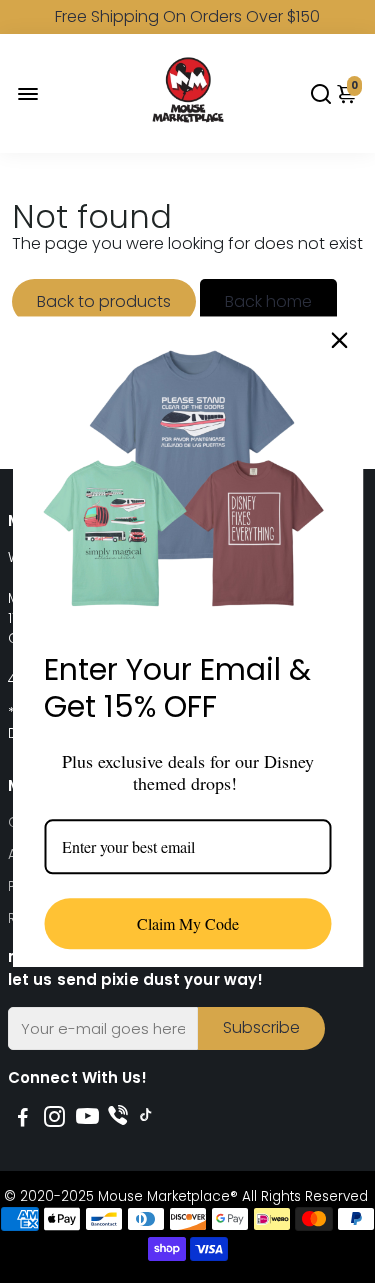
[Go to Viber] (118, 1119)
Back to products (104, 301)
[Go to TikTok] (146, 1119)
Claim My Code (188, 923)
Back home (268, 301)
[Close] (339, 340)
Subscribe (261, 1027)
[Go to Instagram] (54, 1119)
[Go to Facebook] (23, 1119)
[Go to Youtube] (87, 1119)
